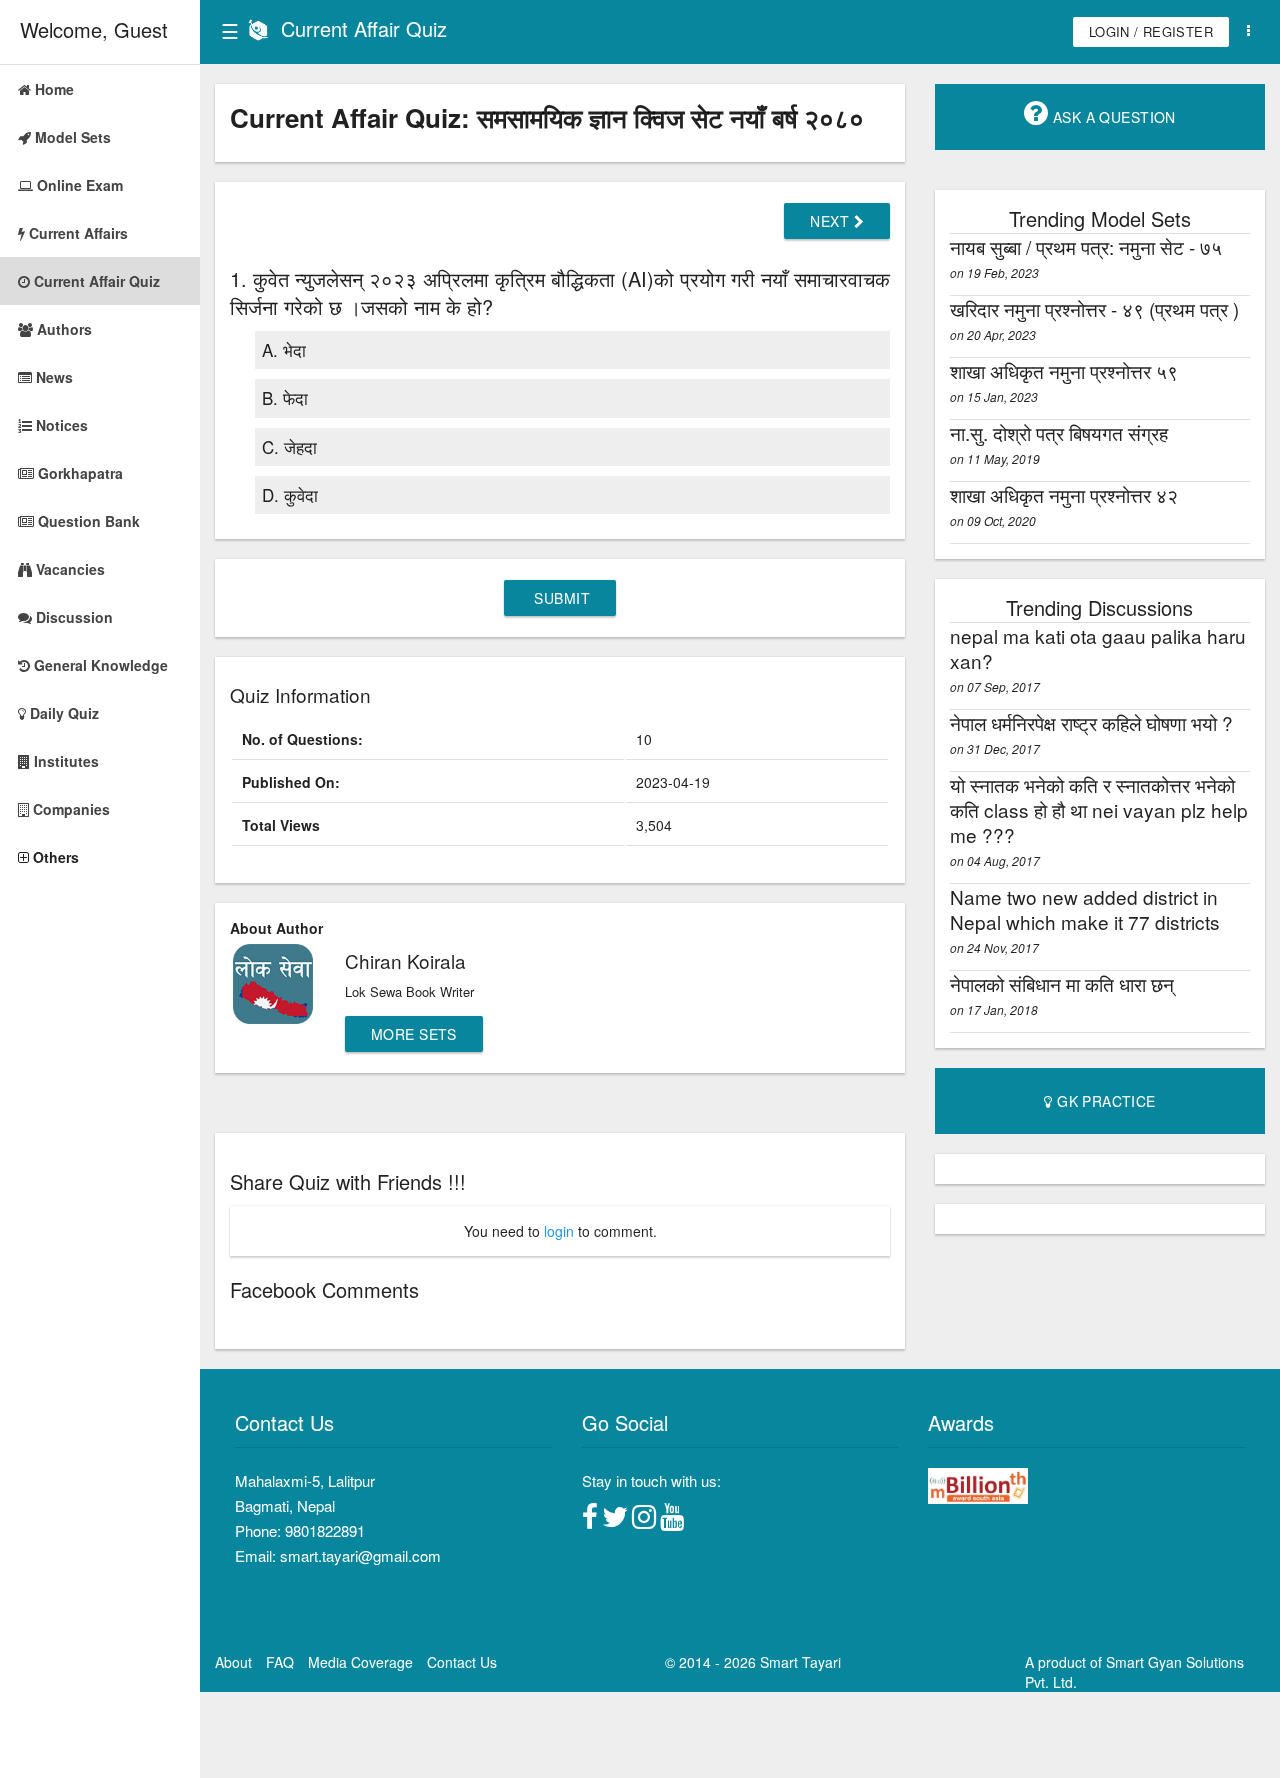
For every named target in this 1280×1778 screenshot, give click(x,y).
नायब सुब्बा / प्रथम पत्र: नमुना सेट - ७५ (1086, 246)
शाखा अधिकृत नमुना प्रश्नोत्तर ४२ (1064, 494)
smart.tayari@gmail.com (360, 1555)
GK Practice (1104, 1101)
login (559, 1231)
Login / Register (1151, 31)
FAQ (280, 1662)
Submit (560, 598)
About (233, 1662)
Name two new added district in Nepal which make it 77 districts (1085, 909)
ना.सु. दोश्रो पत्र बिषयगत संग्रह (1059, 432)
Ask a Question (1112, 117)
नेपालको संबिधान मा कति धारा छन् (1062, 983)
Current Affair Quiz (364, 28)
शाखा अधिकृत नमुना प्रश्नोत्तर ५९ (1064, 370)
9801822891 (325, 1530)
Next (831, 221)
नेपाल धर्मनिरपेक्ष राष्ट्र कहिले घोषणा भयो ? (1091, 722)
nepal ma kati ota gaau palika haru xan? (1098, 648)
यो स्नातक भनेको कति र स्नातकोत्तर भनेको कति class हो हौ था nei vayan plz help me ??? (1099, 809)
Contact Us (462, 1662)
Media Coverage (360, 1662)
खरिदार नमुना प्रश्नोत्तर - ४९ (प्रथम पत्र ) (1094, 308)
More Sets (414, 1034)
